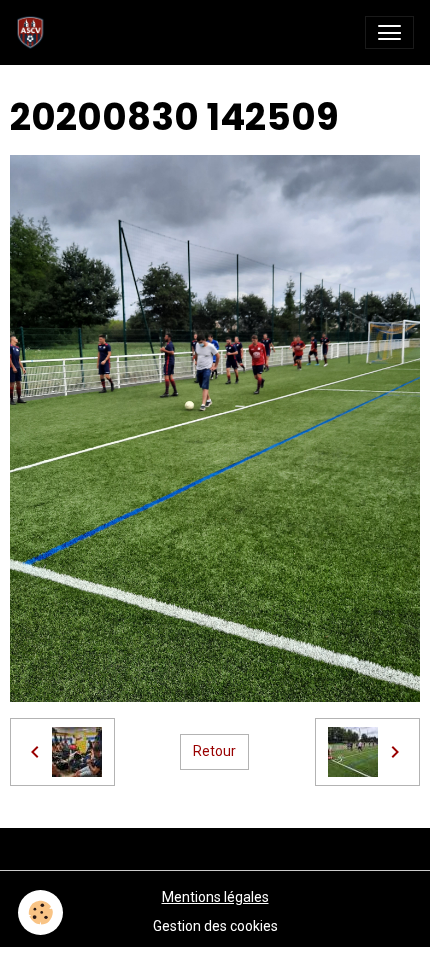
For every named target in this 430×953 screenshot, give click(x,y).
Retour (214, 751)
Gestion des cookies (215, 926)
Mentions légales (215, 897)
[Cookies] (40, 912)
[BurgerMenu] (389, 32)
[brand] (34, 32)
